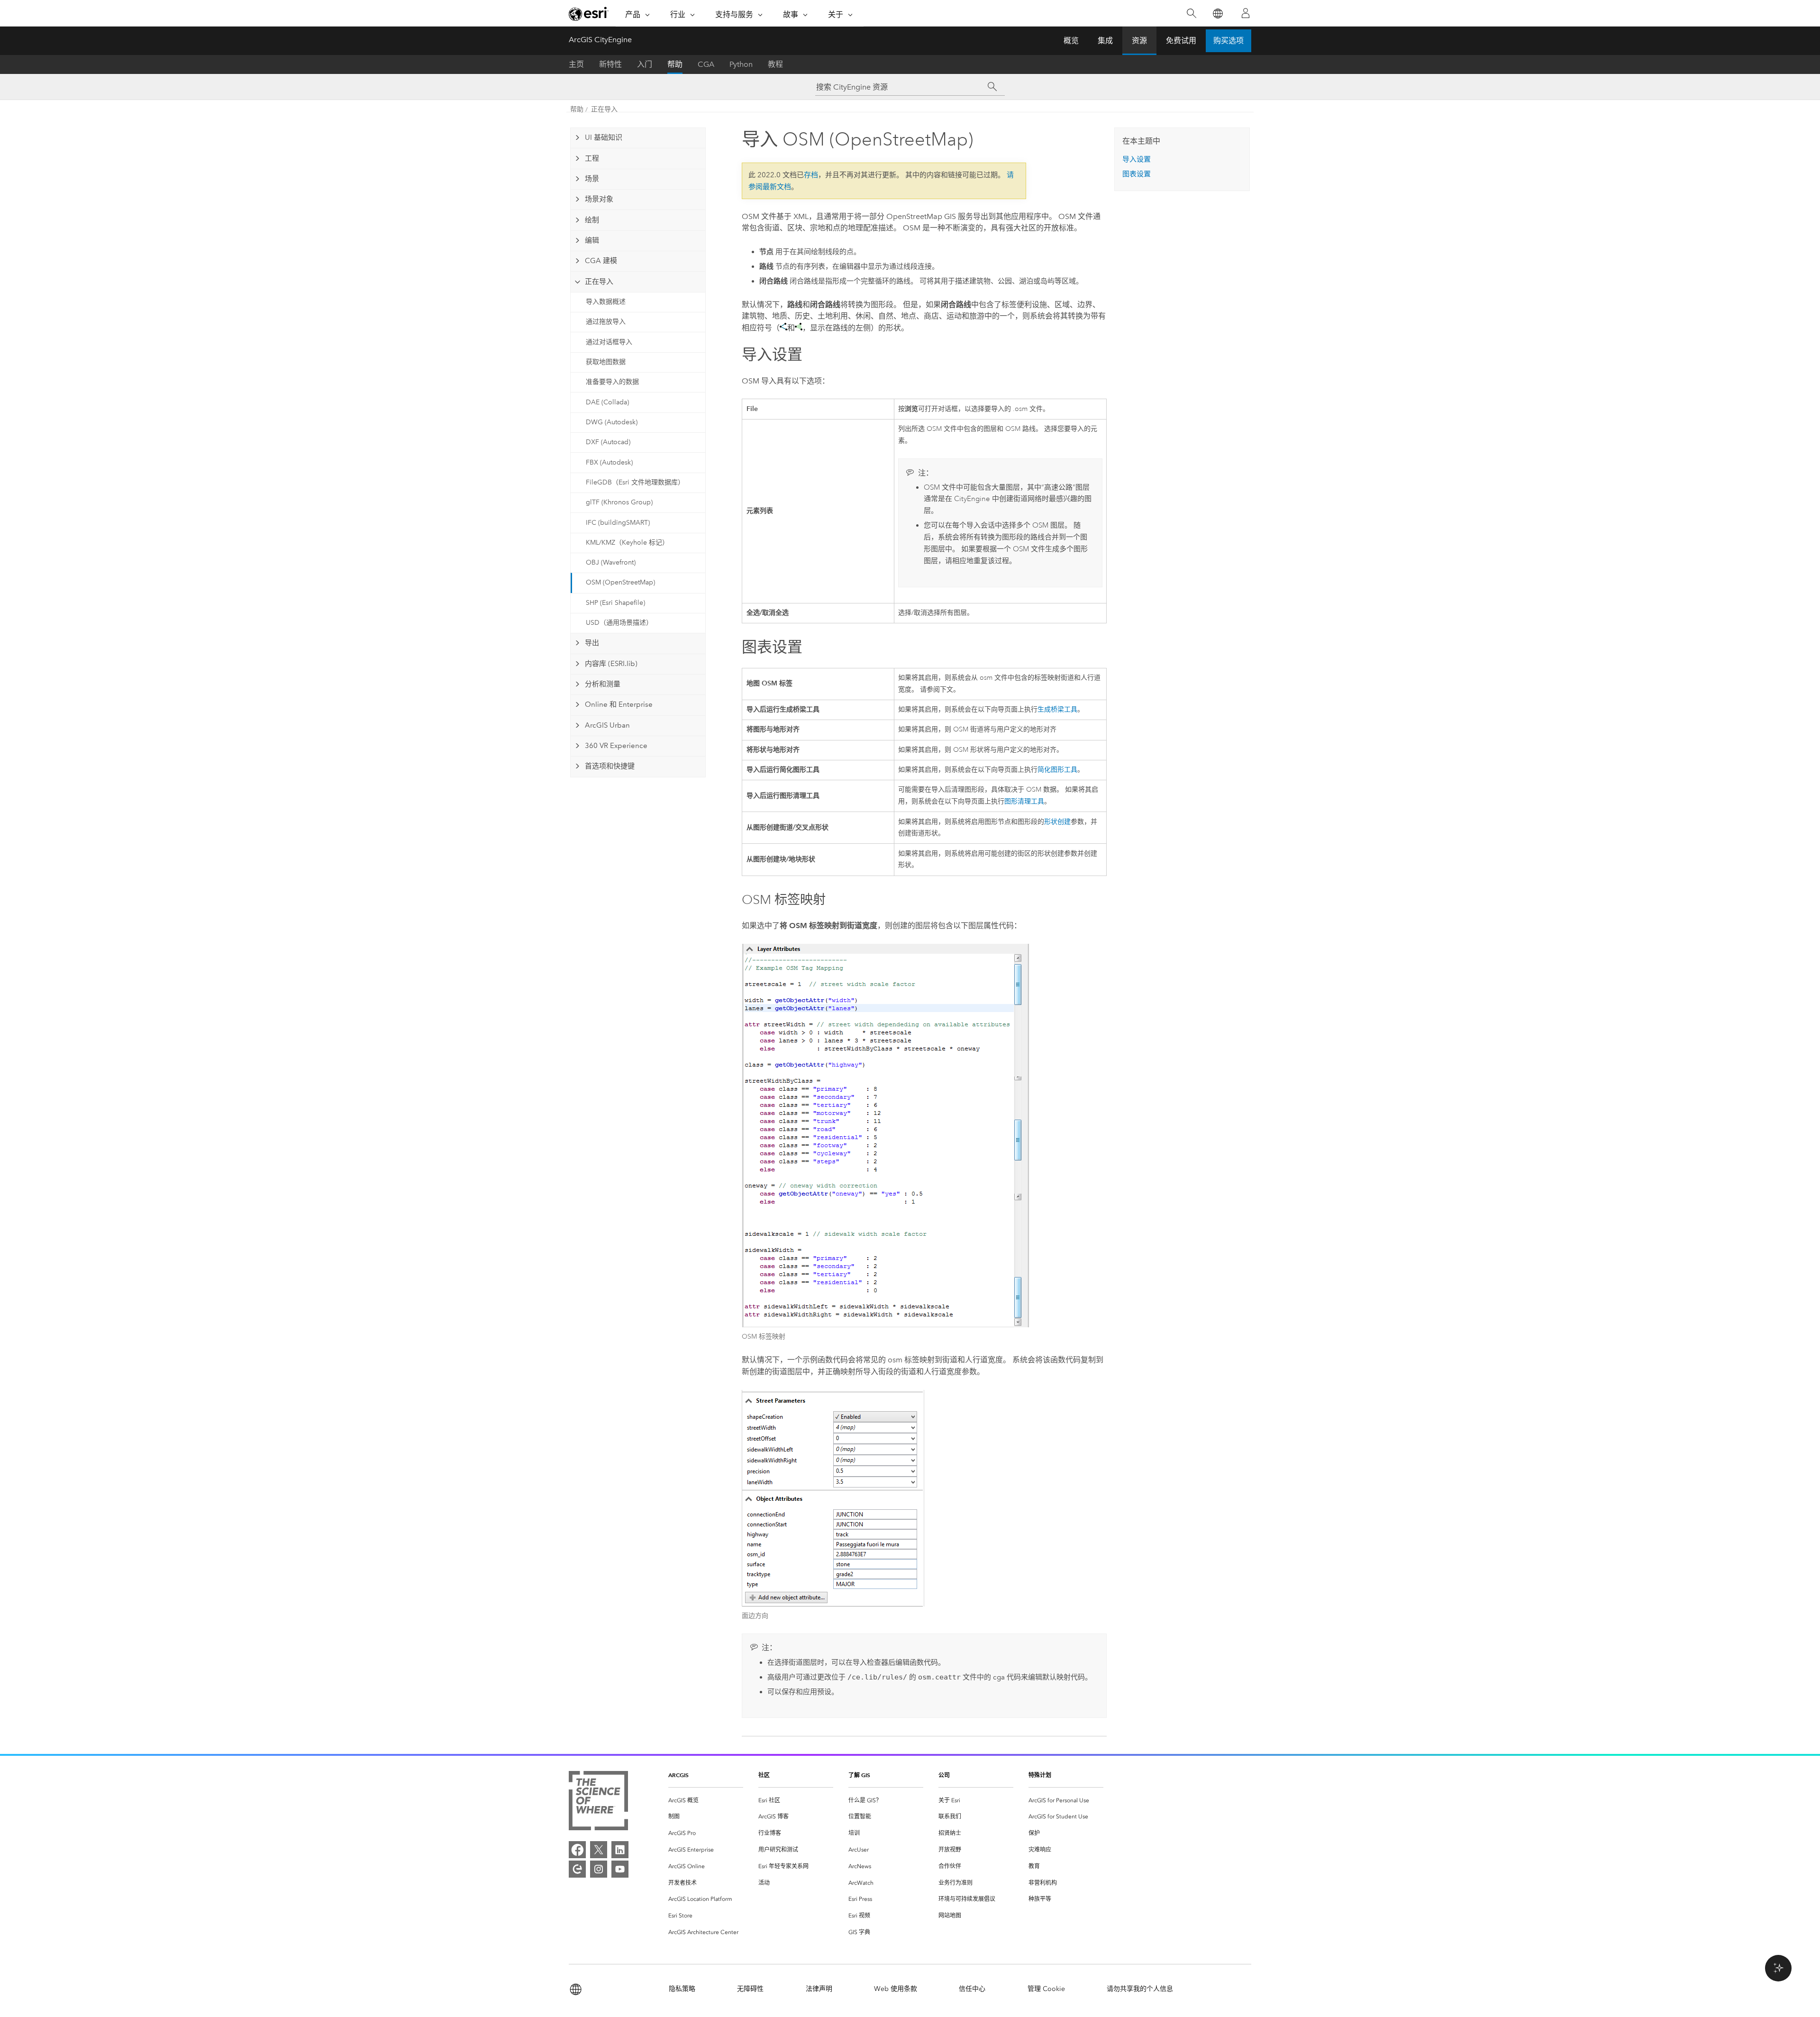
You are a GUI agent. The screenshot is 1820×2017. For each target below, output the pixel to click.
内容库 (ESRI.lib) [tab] (611, 664)
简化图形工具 (1057, 770)
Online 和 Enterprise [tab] (619, 704)
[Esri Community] (577, 1869)
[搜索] (1191, 14)
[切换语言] (1217, 14)
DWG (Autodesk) (612, 422)
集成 (1105, 41)
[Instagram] (599, 1869)
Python (741, 64)
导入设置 (1137, 159)
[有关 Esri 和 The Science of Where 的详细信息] (598, 1803)
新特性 (610, 64)
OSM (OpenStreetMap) (620, 582)
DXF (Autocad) (608, 442)
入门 (645, 64)
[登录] (1246, 13)
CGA (706, 64)
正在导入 (604, 109)
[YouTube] (620, 1869)
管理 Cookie (1046, 1989)
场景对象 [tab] (599, 199)
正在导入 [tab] (599, 282)
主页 (576, 64)
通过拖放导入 (606, 322)
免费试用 (1181, 41)
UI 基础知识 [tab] (604, 137)
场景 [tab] (592, 179)
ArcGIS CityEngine (600, 40)
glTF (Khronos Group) (619, 502)
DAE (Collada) (607, 402)
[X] (599, 1850)
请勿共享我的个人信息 (1140, 1989)
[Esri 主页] (589, 14)
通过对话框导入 (609, 342)
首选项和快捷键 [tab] (610, 766)
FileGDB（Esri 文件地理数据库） (635, 482)
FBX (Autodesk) (609, 462)
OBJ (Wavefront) (611, 562)
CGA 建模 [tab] (601, 261)
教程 (775, 64)
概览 (1071, 41)
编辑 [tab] (592, 240)
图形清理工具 (1024, 801)
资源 (1139, 41)
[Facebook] (577, 1850)
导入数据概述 (606, 302)
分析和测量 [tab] (603, 684)
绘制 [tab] (592, 220)
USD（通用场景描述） (619, 623)
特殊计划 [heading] (1040, 1775)
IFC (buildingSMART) (618, 523)
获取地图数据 (606, 362)
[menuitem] (706, 1801)
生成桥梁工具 (1057, 709)
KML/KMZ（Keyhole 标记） (627, 543)
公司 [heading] (944, 1775)
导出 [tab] (592, 643)
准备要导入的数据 (612, 382)
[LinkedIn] (620, 1850)
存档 (811, 175)
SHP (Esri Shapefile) (615, 603)
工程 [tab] (592, 158)
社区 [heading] (764, 1775)
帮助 (675, 64)
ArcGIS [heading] (678, 1775)
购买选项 (1228, 41)
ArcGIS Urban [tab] (607, 725)
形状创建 (1057, 822)
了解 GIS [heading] (859, 1775)
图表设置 (1137, 174)
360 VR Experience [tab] (616, 746)
